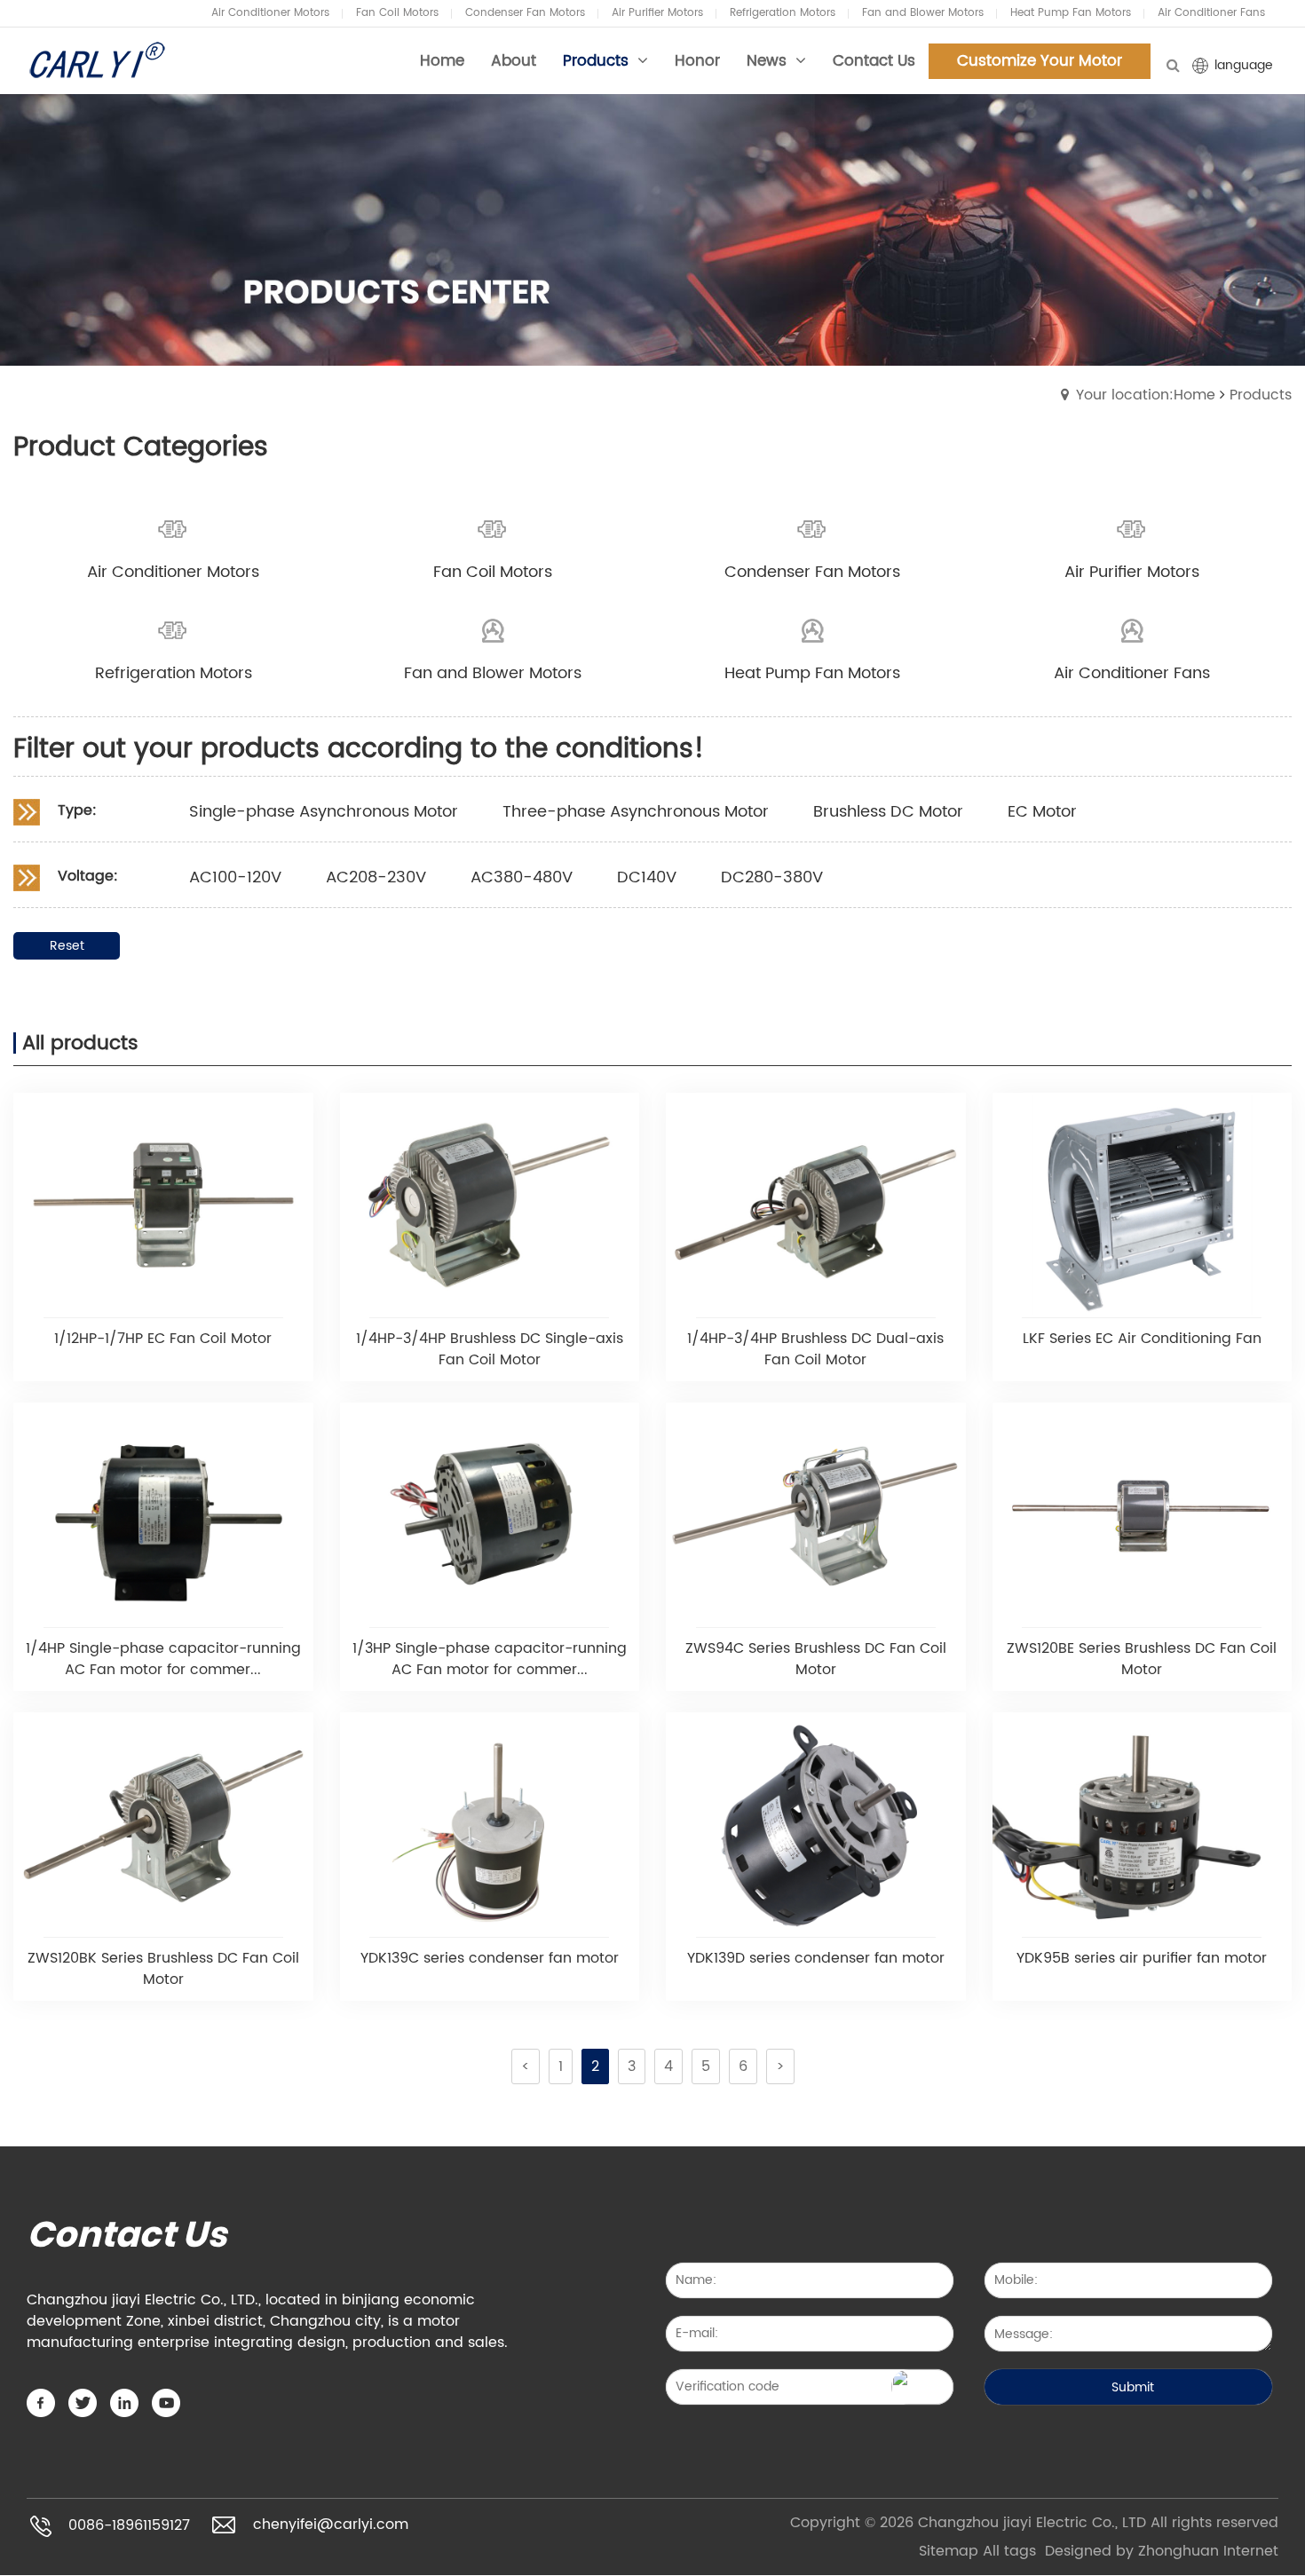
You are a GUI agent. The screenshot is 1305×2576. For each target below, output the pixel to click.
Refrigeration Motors (783, 13)
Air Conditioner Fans (1211, 13)
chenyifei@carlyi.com (331, 2525)
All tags (1009, 2551)
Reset (67, 946)
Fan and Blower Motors (923, 13)
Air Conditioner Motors (270, 13)
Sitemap (949, 2551)
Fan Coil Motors (397, 13)
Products (1261, 395)
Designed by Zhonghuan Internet (1162, 2551)
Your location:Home (1146, 395)
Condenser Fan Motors (525, 13)
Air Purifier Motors (657, 13)
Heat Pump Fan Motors (1071, 13)
